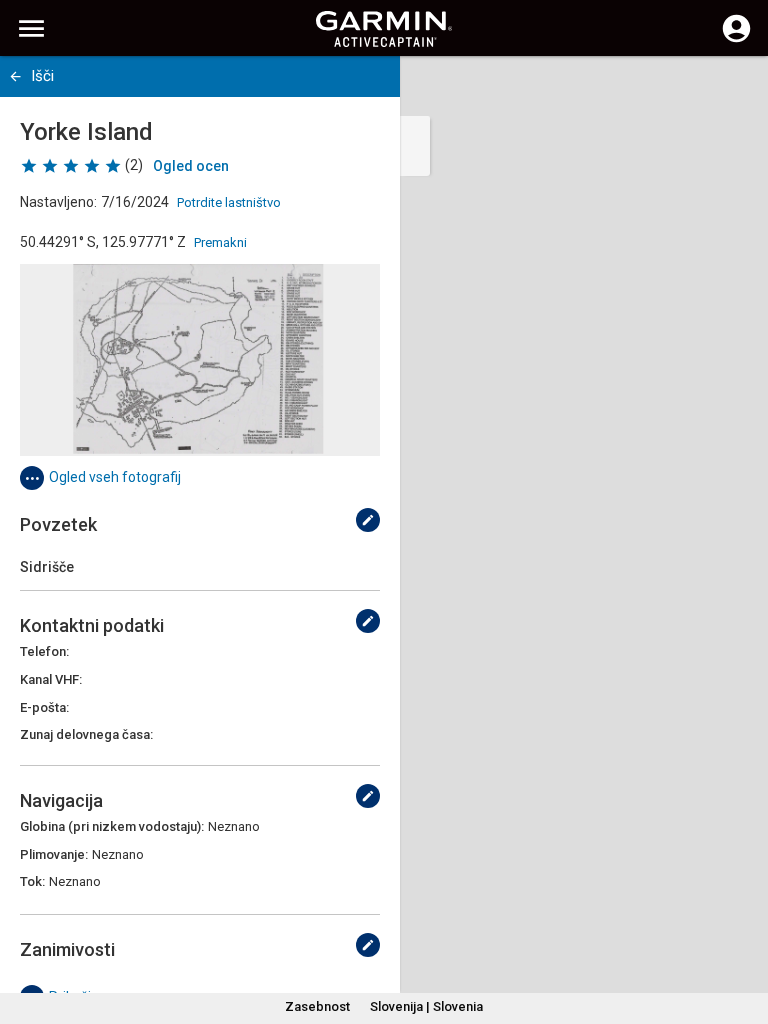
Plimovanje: (54, 854)
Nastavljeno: (58, 202)
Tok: (32, 881)
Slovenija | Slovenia (426, 1006)
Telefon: (44, 651)
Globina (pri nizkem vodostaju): (112, 826)
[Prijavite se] (736, 40)
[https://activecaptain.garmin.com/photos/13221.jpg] (200, 360)
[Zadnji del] (15, 76)
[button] (743, 933)
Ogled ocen (191, 166)
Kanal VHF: (51, 679)
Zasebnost (317, 1006)
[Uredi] (368, 520)
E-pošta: (44, 707)
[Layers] (734, 90)
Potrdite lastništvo (229, 202)
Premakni (220, 242)
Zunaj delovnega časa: (86, 734)
